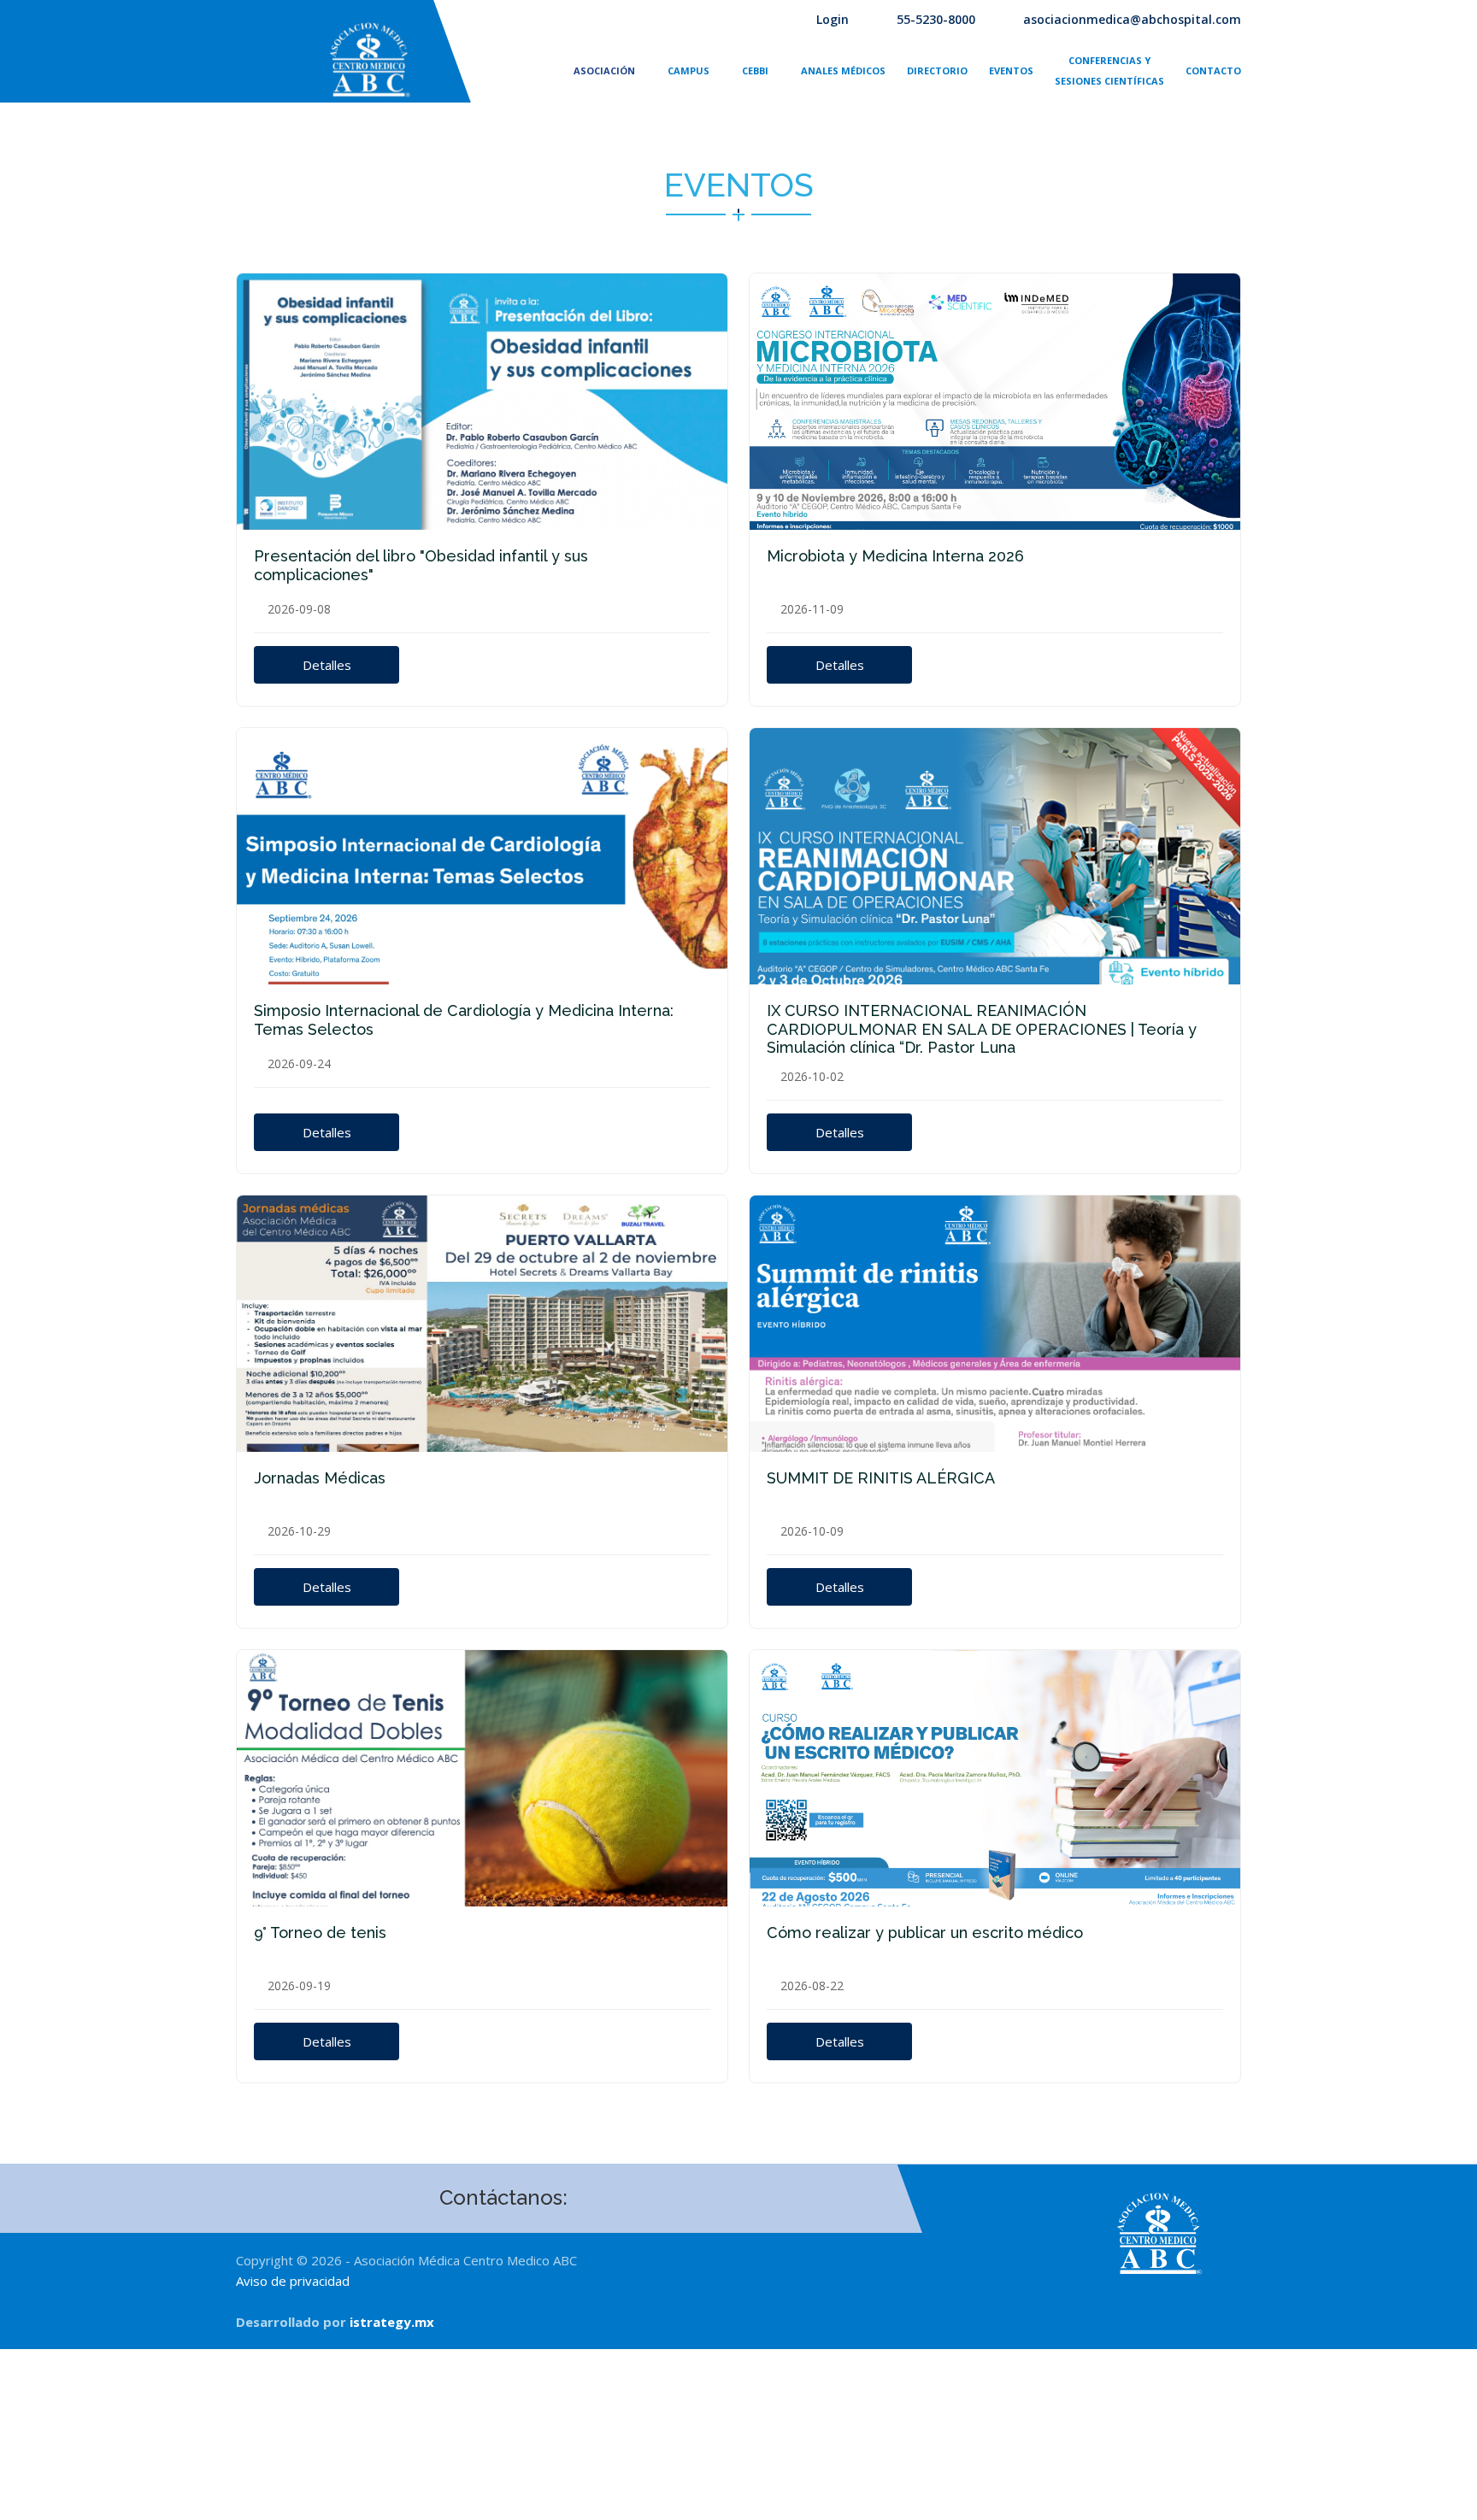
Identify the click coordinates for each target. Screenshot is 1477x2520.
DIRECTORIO (937, 70)
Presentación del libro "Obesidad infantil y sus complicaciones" (421, 565)
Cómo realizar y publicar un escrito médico (925, 1933)
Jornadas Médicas (320, 1478)
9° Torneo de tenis (320, 1933)
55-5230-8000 (936, 19)
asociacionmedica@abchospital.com (1132, 19)
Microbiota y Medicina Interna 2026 (895, 556)
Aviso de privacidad (293, 2281)
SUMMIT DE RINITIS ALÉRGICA (881, 1478)
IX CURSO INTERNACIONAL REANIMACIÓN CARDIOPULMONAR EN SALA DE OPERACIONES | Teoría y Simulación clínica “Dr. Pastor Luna (982, 1029)
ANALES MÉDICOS (843, 70)
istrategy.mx (392, 2322)
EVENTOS (1011, 70)
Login (833, 19)
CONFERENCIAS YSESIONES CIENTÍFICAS (1109, 70)
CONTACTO (1213, 70)
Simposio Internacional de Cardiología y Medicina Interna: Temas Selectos (464, 1020)
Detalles (327, 665)
